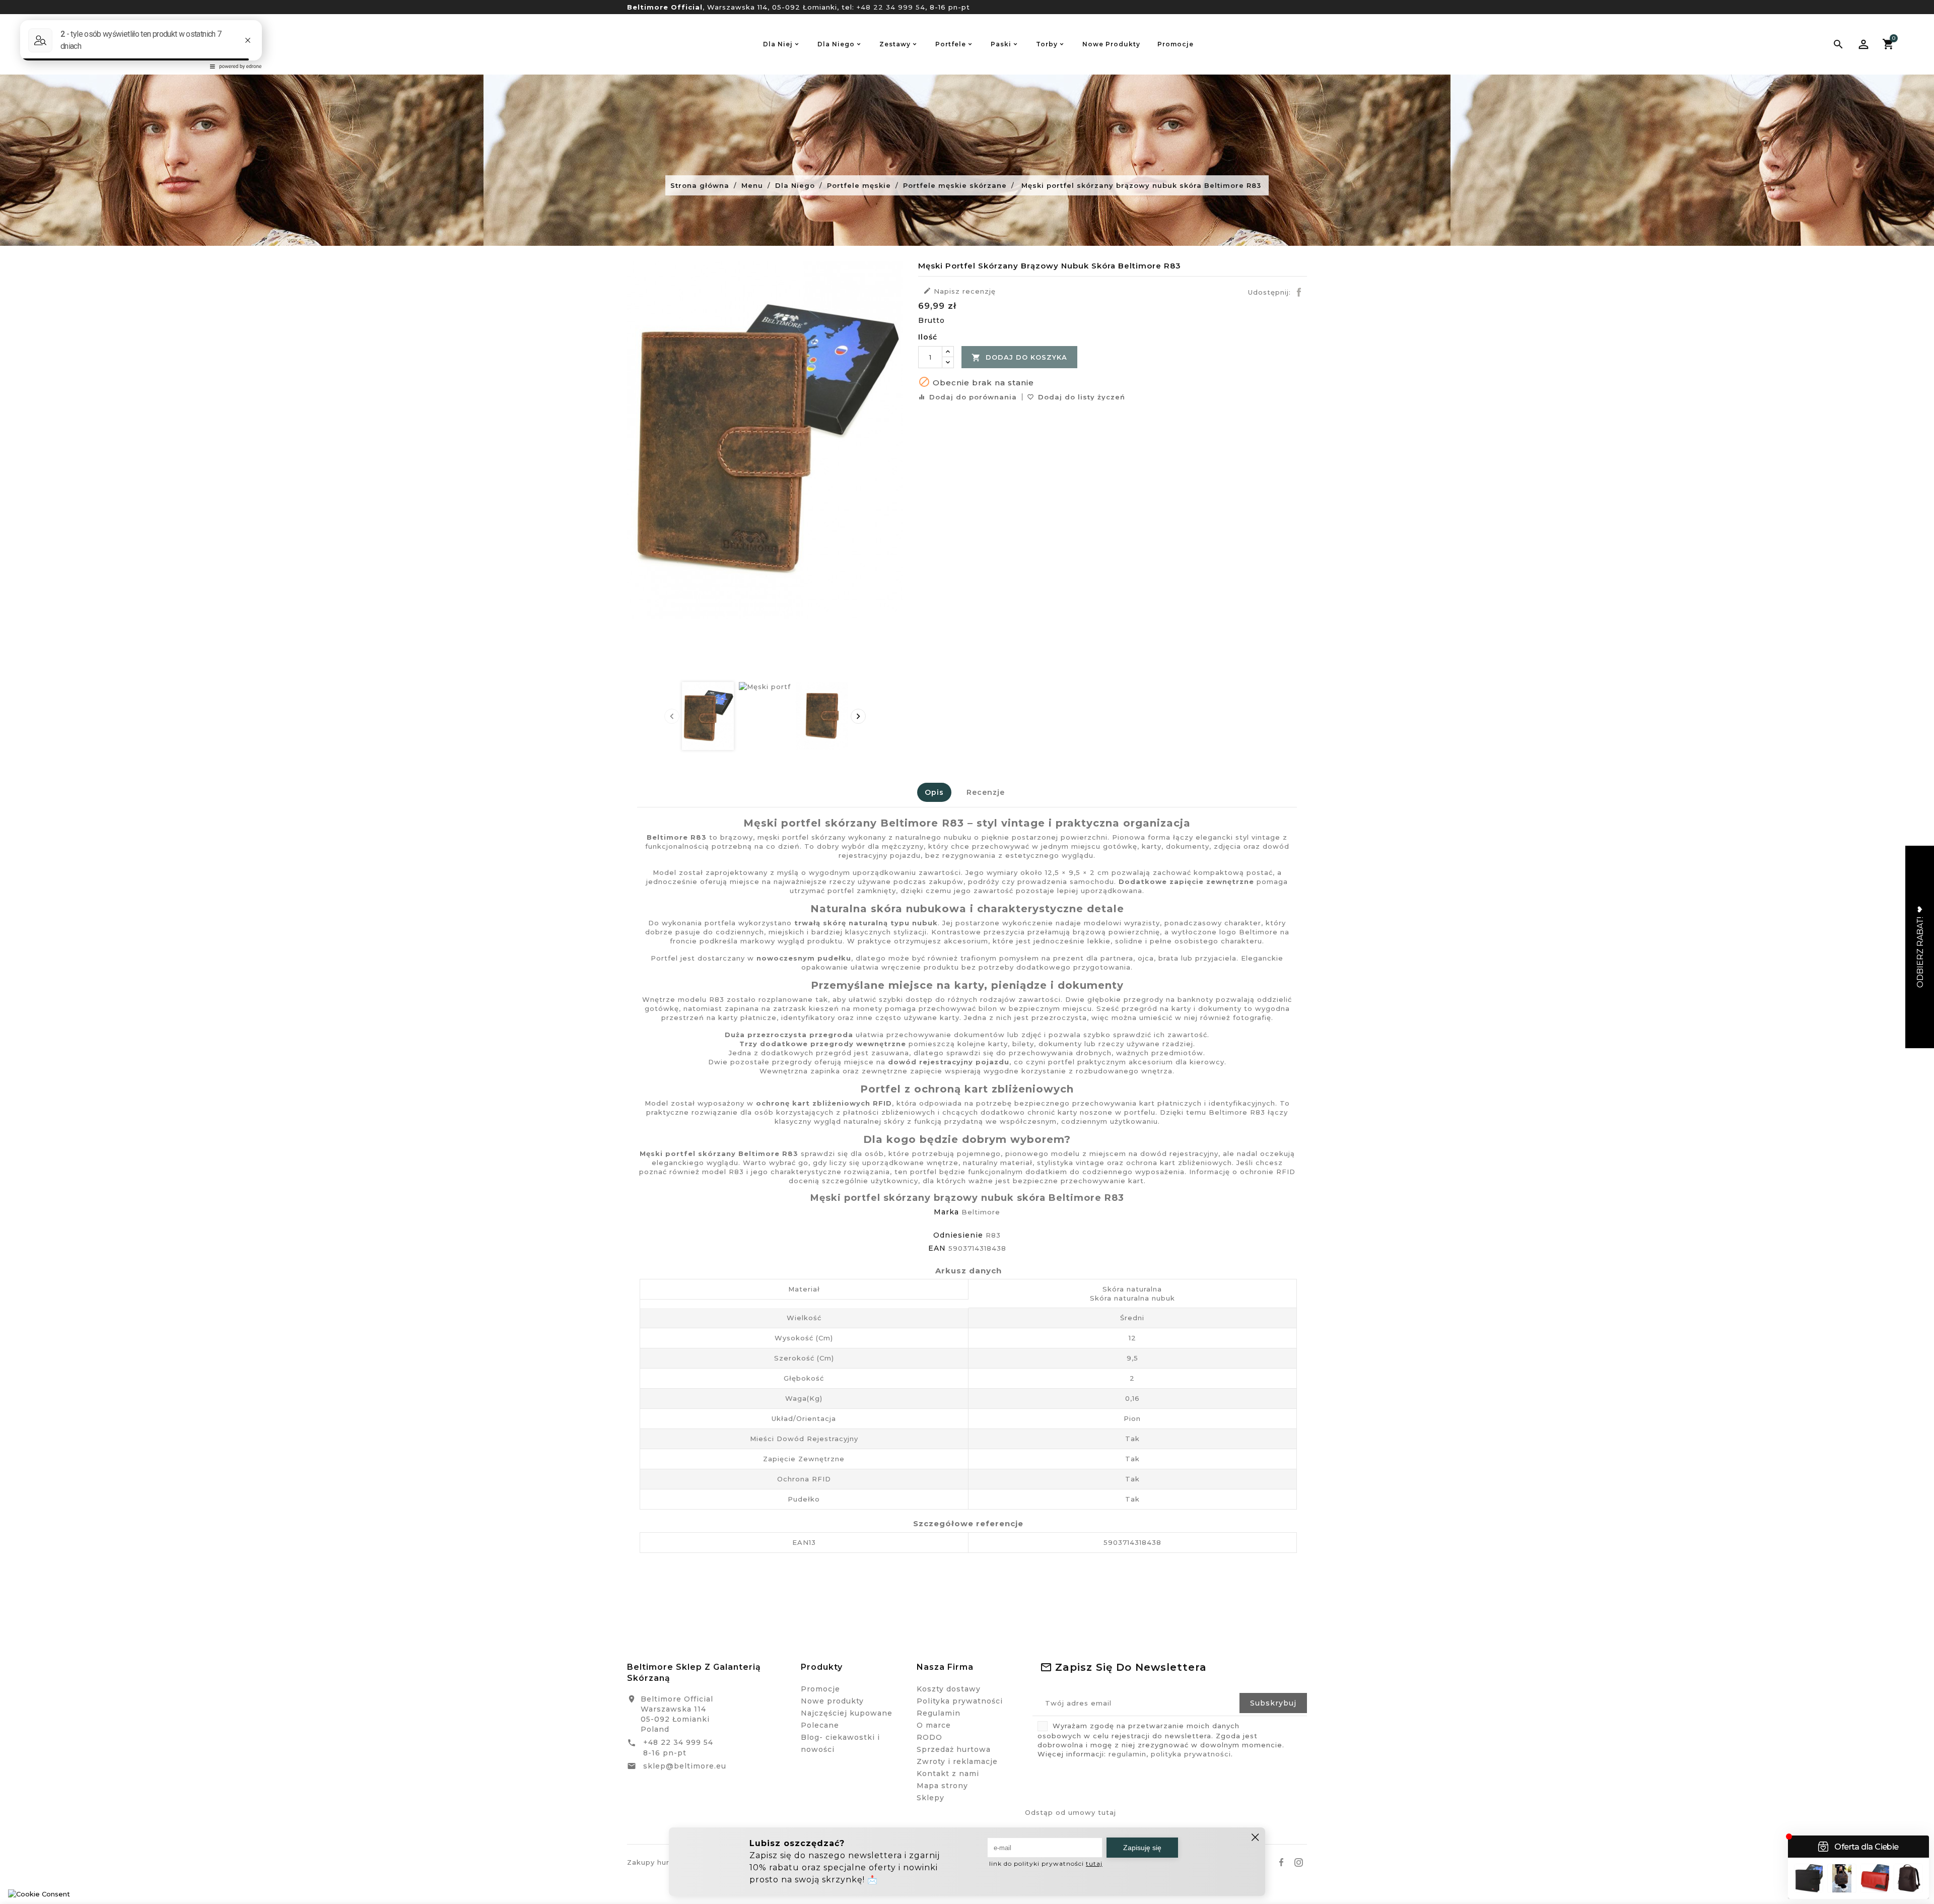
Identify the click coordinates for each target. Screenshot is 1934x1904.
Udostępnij (1299, 292)
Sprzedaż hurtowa (954, 1749)
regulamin (1127, 1754)
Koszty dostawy (949, 1689)
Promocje (820, 1689)
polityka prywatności (1191, 1754)
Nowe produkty (832, 1701)
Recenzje (986, 792)
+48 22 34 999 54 (891, 7)
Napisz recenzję (959, 291)
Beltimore (981, 1212)
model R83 (723, 1172)
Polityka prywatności (960, 1701)
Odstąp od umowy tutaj (1070, 1812)
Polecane (820, 1725)
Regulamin (939, 1713)
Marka (946, 1212)
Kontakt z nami (948, 1774)
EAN (937, 1248)
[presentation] (672, 716)
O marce (934, 1725)
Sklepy (930, 1798)
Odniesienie (958, 1235)
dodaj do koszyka (1019, 358)
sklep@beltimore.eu (685, 1766)
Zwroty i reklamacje (957, 1761)
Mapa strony (942, 1786)
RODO (929, 1737)
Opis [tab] (934, 792)
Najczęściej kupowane (847, 1713)
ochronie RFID (1268, 1172)
